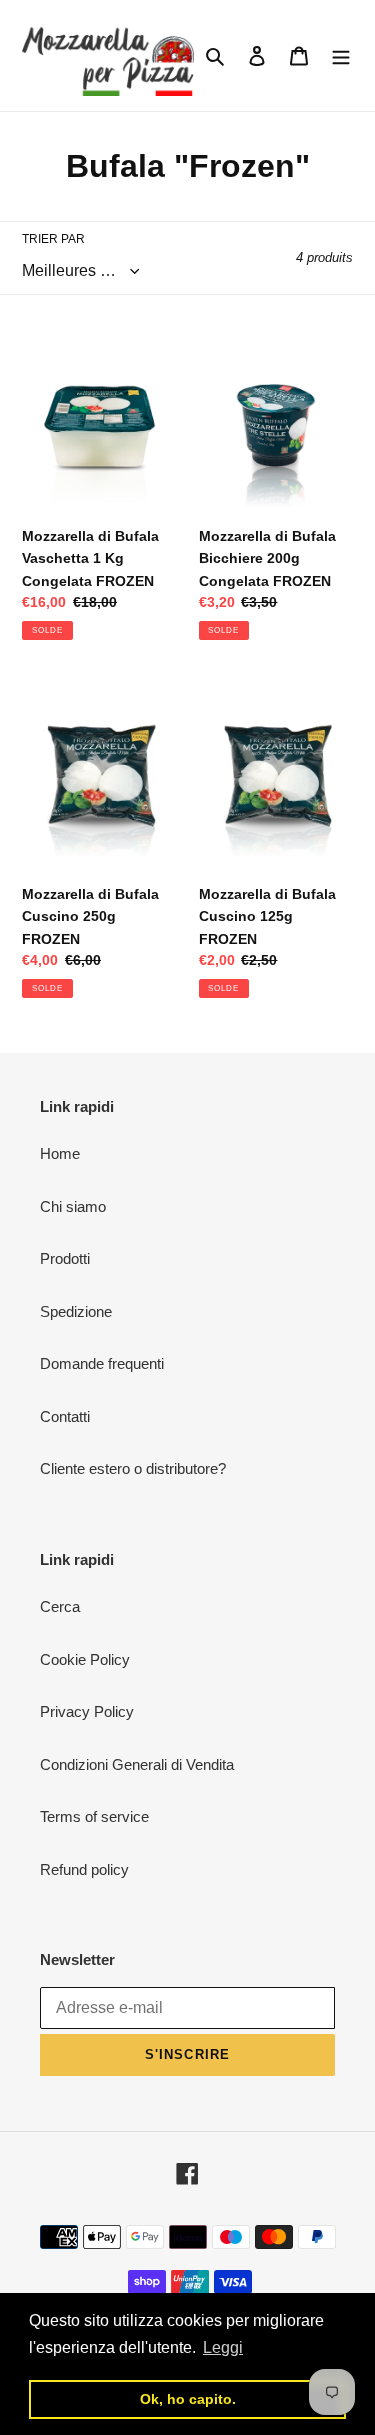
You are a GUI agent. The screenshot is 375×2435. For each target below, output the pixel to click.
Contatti (65, 1416)
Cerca (60, 1606)
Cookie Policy (85, 1659)
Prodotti (65, 1258)
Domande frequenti (102, 1363)
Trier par (53, 239)
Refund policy (84, 1869)
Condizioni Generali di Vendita (137, 1764)
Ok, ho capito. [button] (188, 2399)
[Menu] (341, 55)
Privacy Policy (87, 1711)
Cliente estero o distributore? (133, 1468)
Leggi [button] (223, 2347)
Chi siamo (73, 1206)
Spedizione (76, 1311)
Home (60, 1153)
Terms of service (94, 1816)
